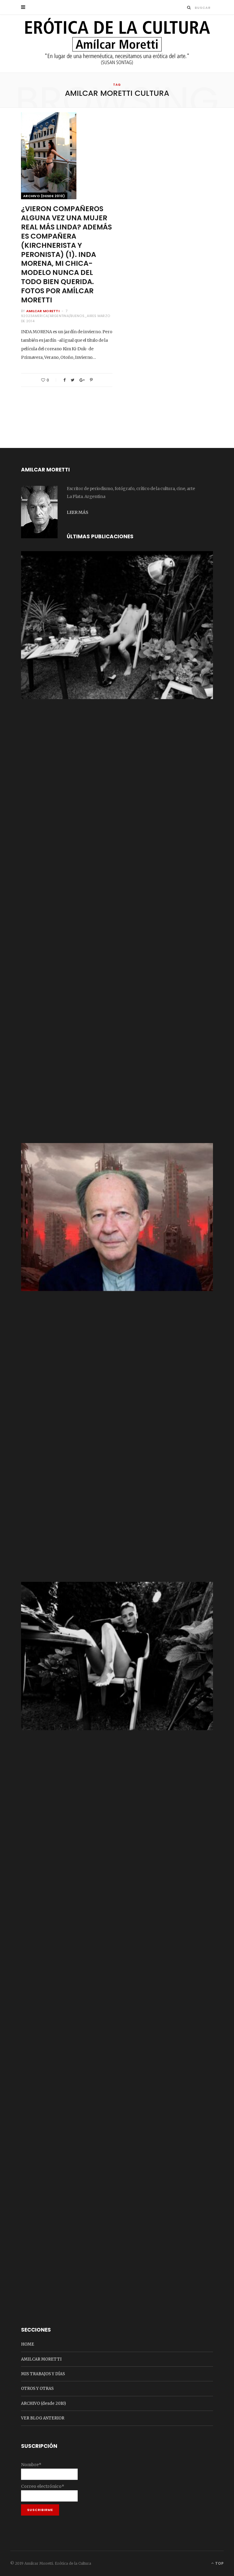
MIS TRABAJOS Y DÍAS (43, 2374)
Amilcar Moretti (43, 311)
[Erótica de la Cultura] (117, 44)
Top (219, 2563)
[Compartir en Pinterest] (91, 380)
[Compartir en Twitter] (73, 380)
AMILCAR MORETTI (41, 2359)
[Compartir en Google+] (82, 380)
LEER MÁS (77, 512)
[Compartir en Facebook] (64, 380)
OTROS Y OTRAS (37, 2388)
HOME (28, 2344)
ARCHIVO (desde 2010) (44, 196)
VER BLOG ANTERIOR (43, 2418)
